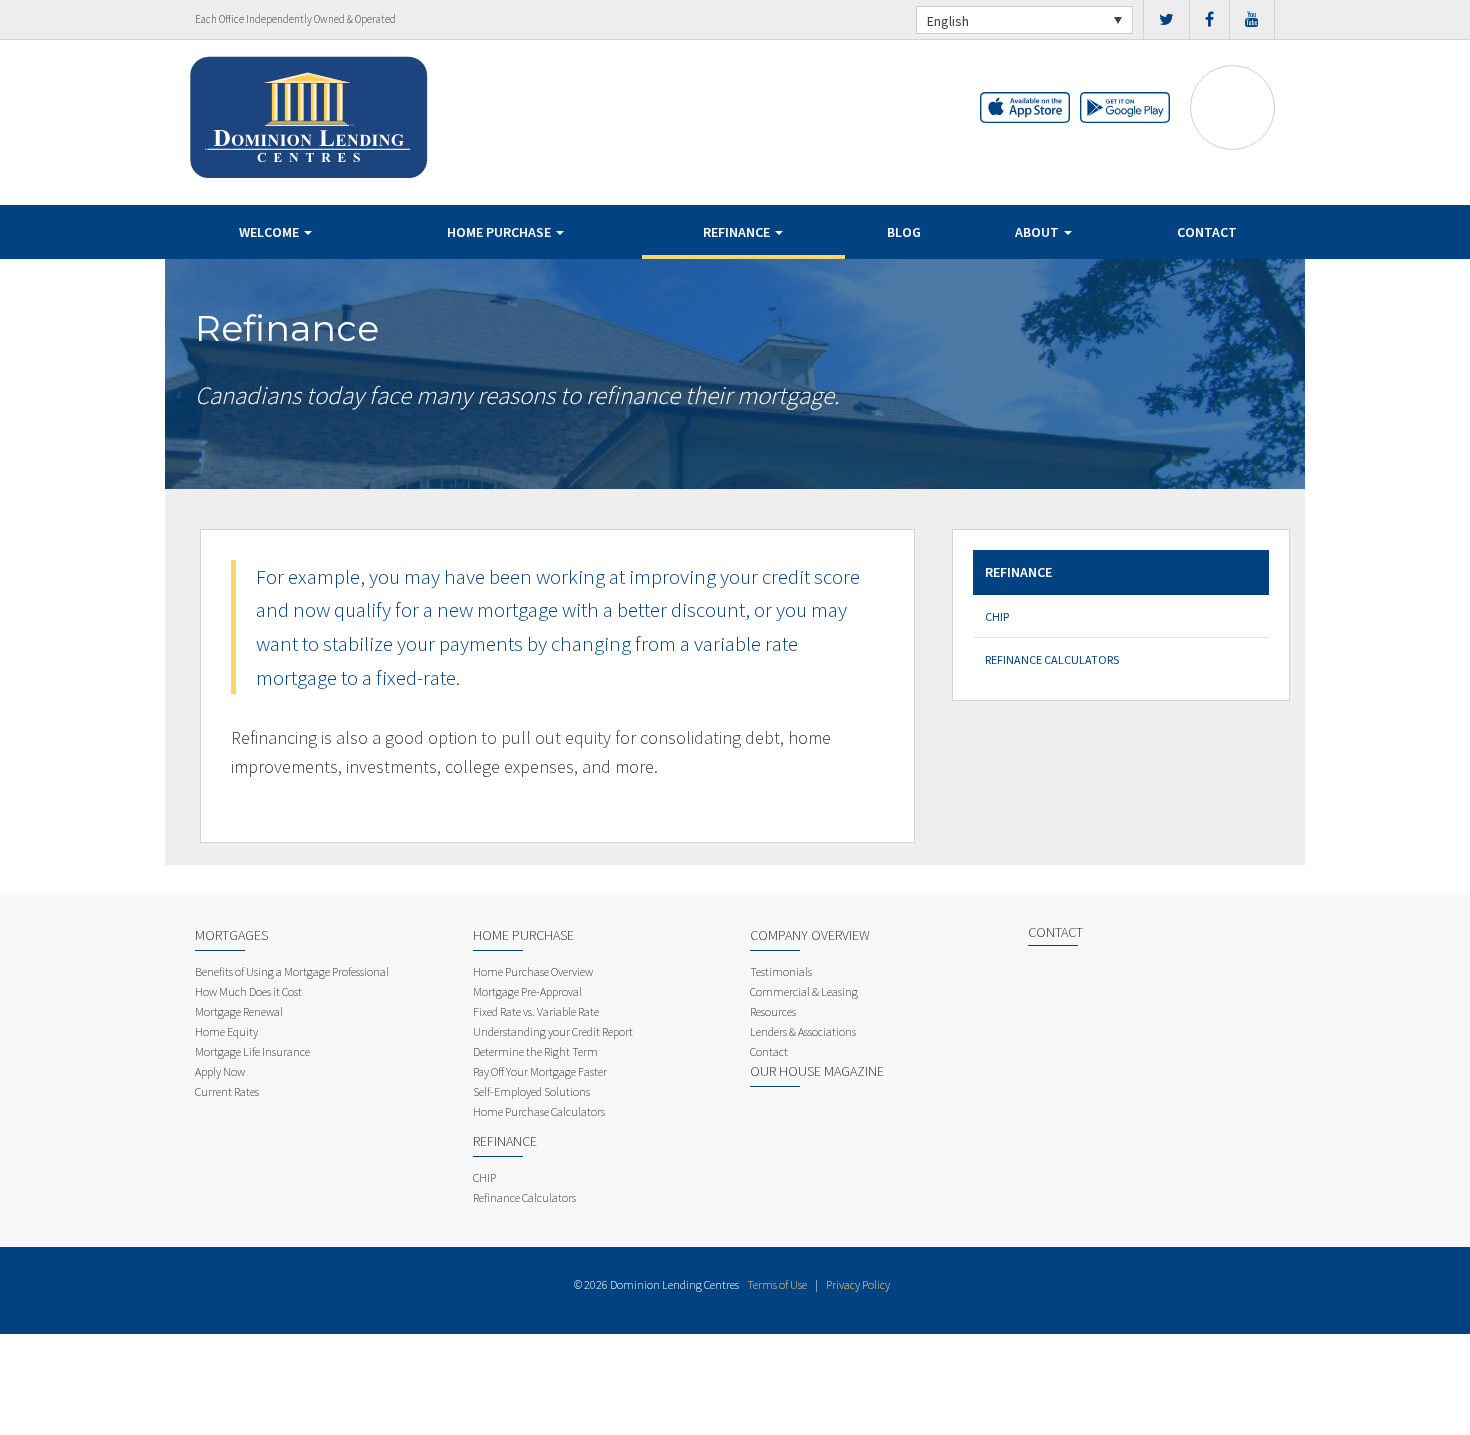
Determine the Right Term (535, 1051)
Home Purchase (500, 232)
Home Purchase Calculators (539, 1111)
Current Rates (227, 1091)
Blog (904, 232)
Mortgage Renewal (239, 1011)
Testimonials (781, 971)
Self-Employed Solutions (531, 1091)
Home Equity (226, 1031)
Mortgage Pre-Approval (527, 991)
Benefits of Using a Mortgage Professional (292, 971)
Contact (1207, 232)
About (1038, 232)
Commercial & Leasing (804, 991)
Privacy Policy (858, 1284)
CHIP (997, 616)
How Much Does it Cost (248, 991)
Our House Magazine (817, 1071)
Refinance (738, 232)
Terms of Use (777, 1284)
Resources (773, 1011)
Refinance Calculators (1052, 659)
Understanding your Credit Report (553, 1031)
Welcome (270, 232)
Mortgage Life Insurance (252, 1051)
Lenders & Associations (803, 1031)
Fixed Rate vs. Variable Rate (536, 1011)
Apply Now (220, 1071)
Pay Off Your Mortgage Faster (540, 1071)
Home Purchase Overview (533, 971)
